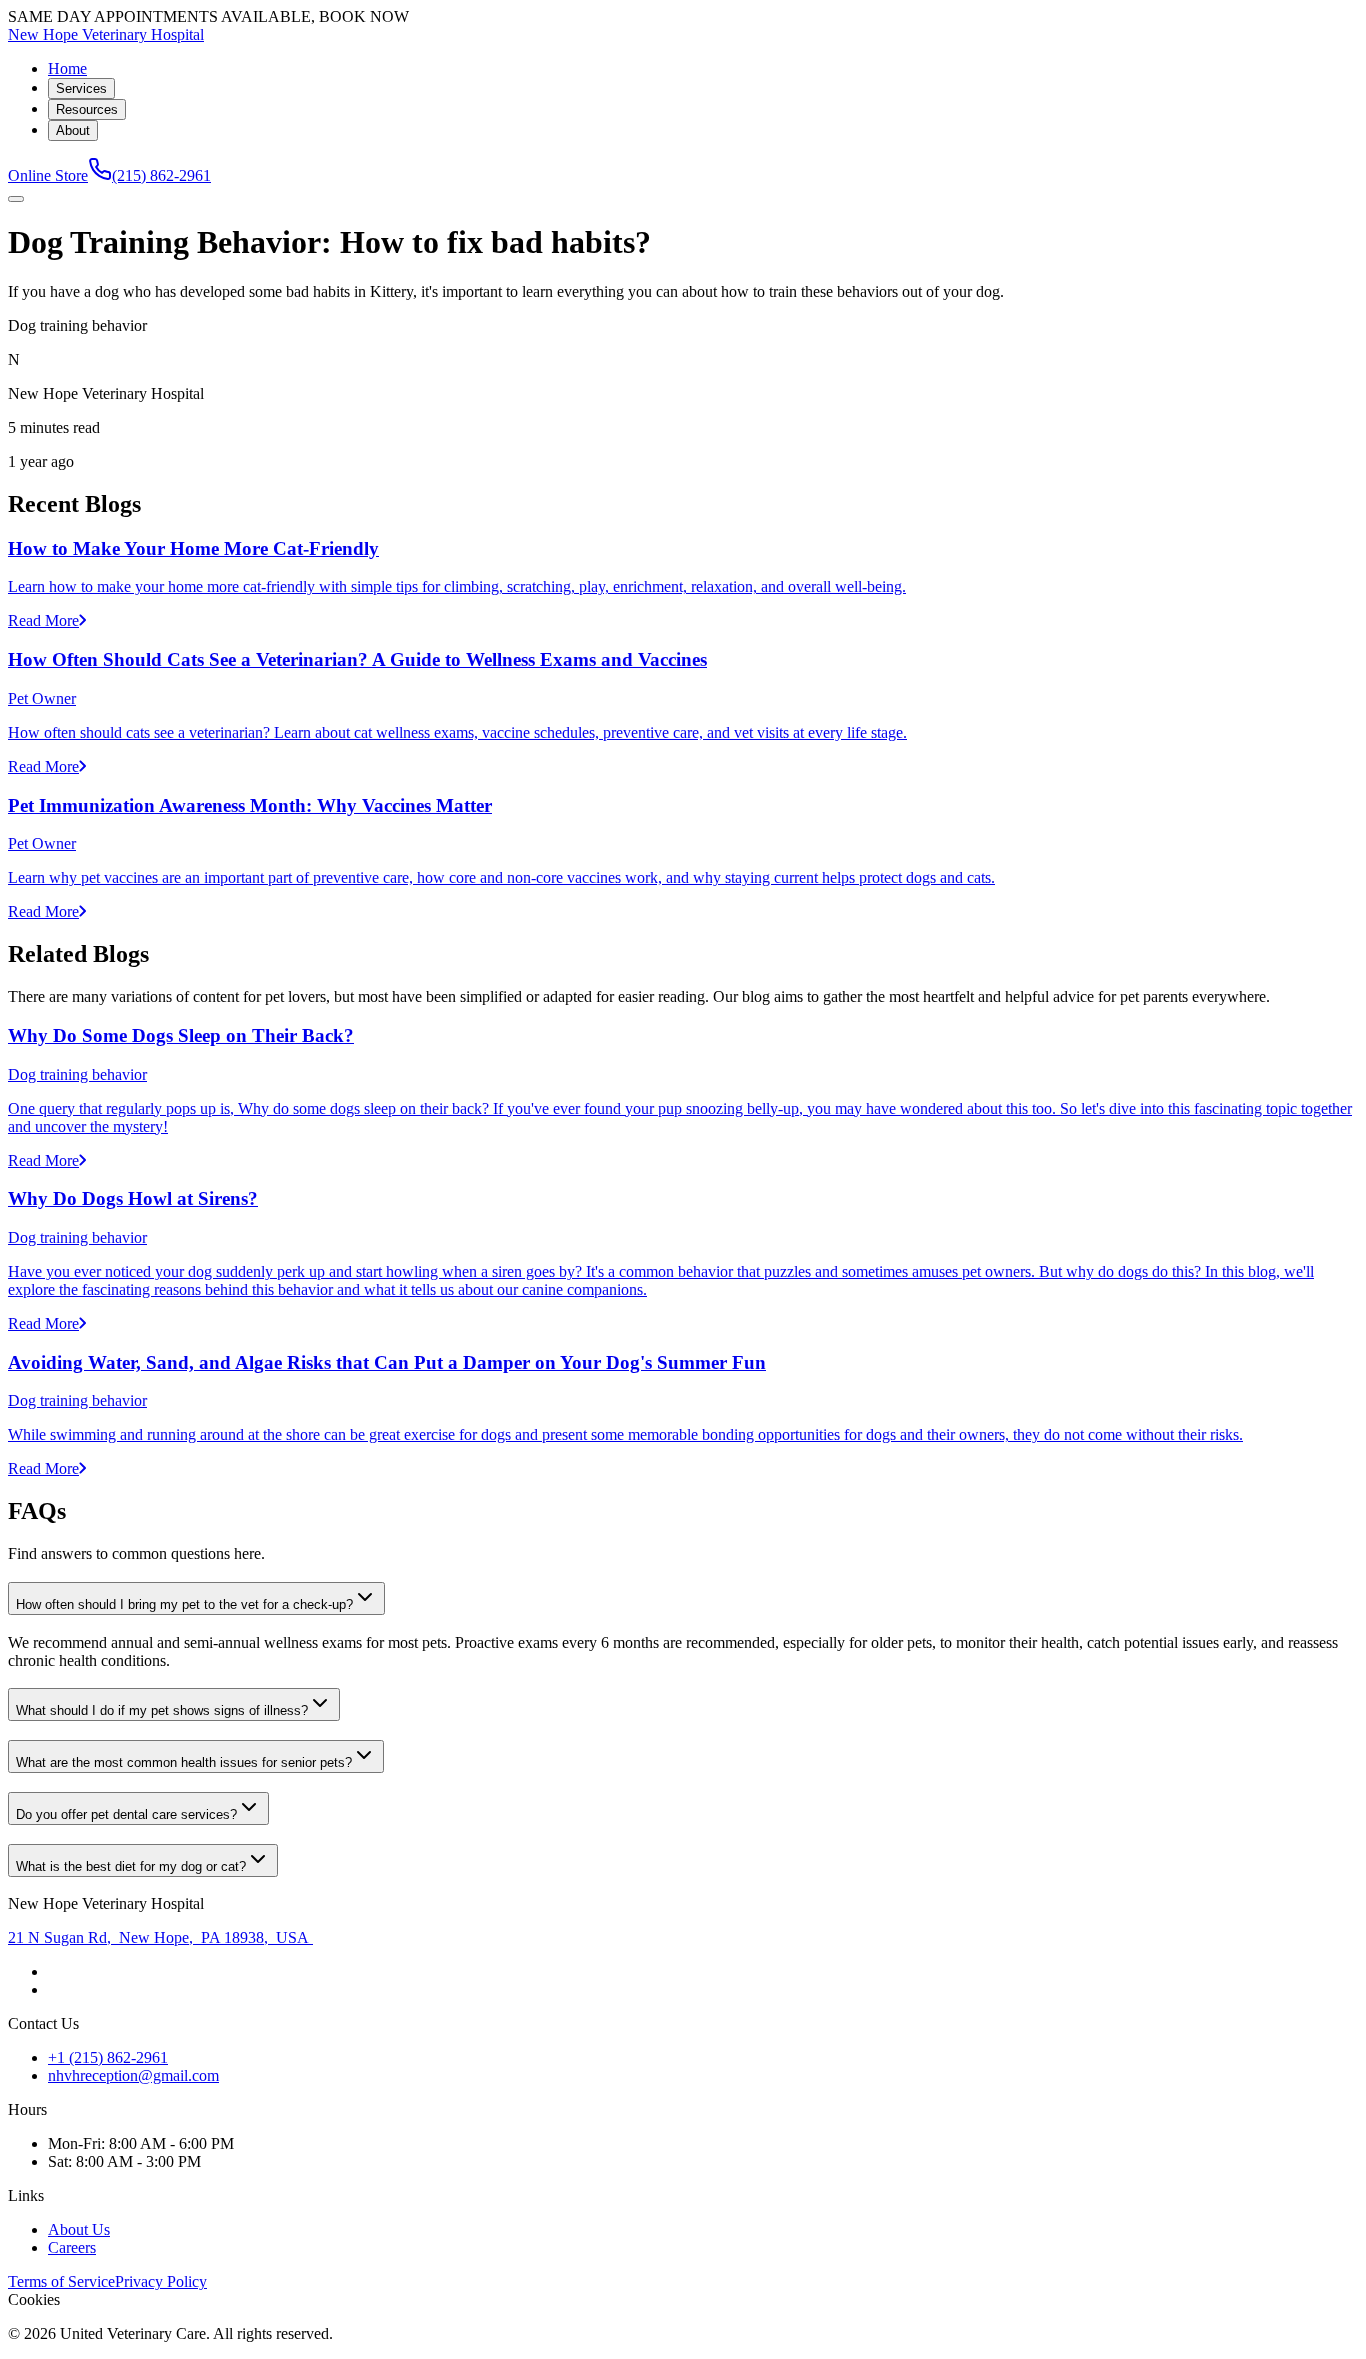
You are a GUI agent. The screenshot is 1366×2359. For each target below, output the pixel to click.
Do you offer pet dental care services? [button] (126, 1814)
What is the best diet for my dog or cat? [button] (131, 1866)
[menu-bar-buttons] (16, 199)
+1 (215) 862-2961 (108, 2057)
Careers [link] (72, 2247)
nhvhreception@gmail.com (133, 2075)
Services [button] (81, 88)
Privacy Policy (161, 2281)
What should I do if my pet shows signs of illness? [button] (162, 1710)
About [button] (73, 130)
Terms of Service (61, 2281)
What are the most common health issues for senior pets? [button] (184, 1762)
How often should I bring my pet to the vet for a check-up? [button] (184, 1604)
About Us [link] (79, 2229)
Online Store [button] (48, 175)
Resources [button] (87, 109)
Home (67, 68)
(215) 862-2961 (161, 175)
